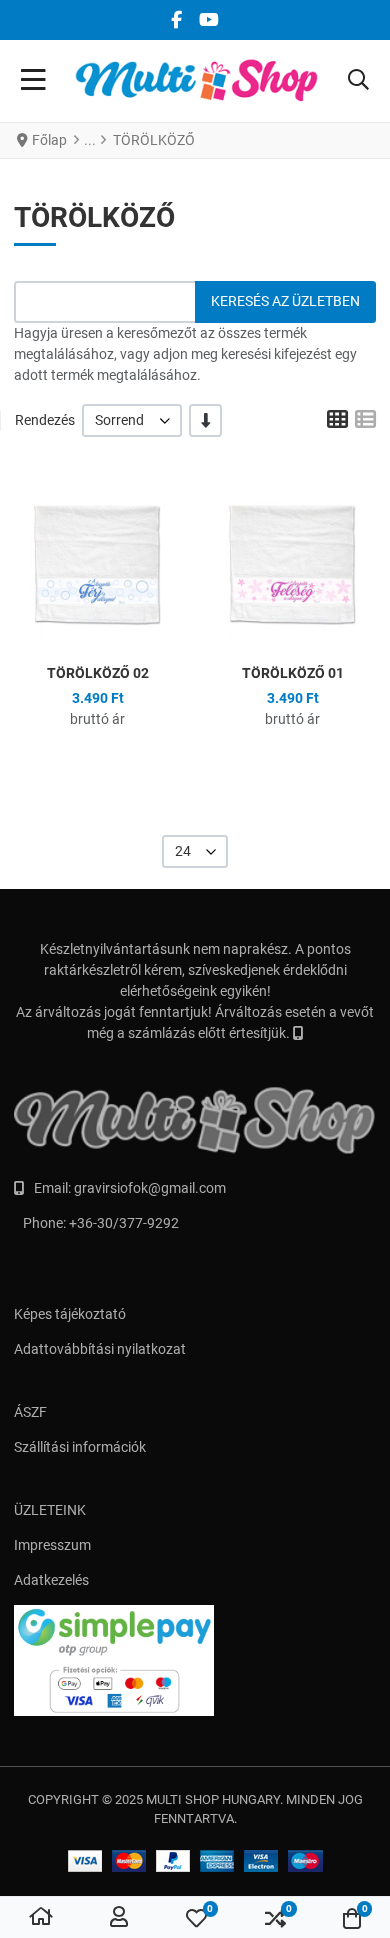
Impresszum (52, 1545)
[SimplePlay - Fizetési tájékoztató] (195, 1660)
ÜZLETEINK (50, 1510)
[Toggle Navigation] (33, 81)
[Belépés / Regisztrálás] (119, 1918)
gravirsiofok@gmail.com (150, 1188)
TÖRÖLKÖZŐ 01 (293, 673)
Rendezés (45, 420)
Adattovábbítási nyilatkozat (100, 1349)
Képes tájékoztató (70, 1314)
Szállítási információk (80, 1447)
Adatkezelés (51, 1580)
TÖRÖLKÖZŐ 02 (98, 673)
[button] (358, 81)
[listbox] (132, 420)
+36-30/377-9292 (124, 1223)
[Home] (41, 1918)
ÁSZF (30, 1412)
